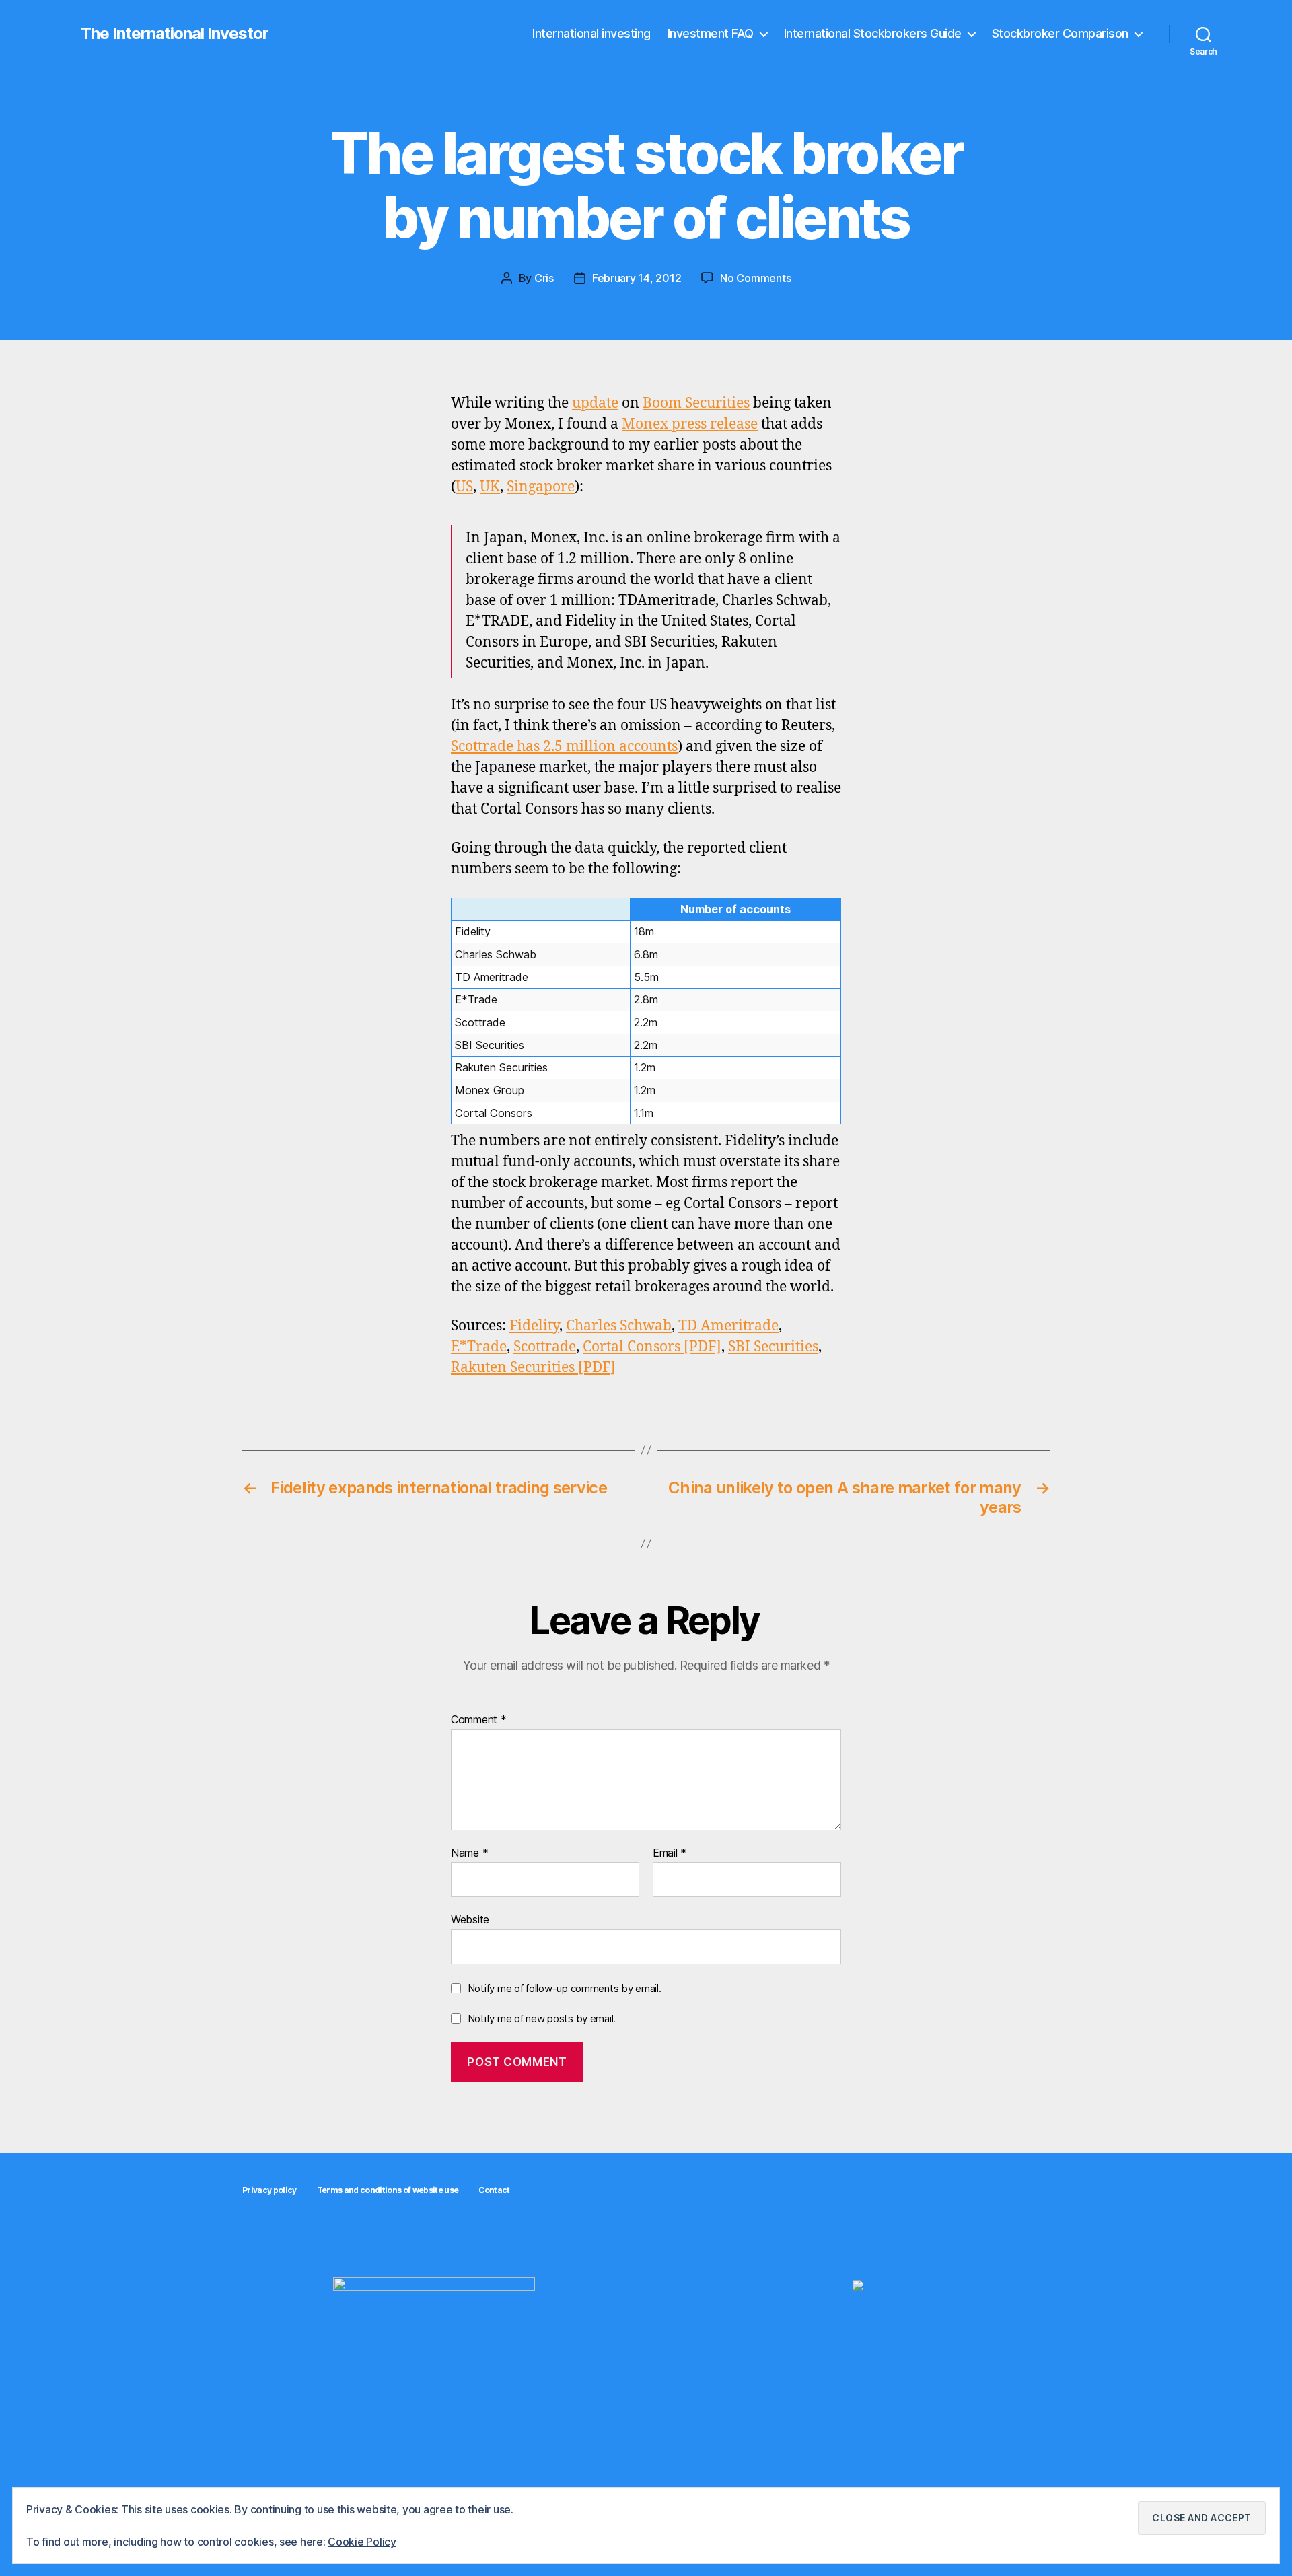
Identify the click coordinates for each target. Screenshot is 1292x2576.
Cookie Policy (362, 2542)
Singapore (541, 487)
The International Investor (175, 34)
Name (469, 1853)
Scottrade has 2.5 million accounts (564, 747)
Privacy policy (270, 2190)
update (595, 403)
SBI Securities (773, 1347)
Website (470, 1919)
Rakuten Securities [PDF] (533, 1368)
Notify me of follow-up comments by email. (565, 1988)
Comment (479, 1720)
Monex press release (690, 424)
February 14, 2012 (637, 278)
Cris (544, 278)
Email (670, 1853)
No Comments (755, 278)
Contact (494, 2190)
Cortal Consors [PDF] (652, 1347)
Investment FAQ (711, 33)
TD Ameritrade (728, 1326)
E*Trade (479, 1347)
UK (490, 487)
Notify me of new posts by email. (542, 2018)
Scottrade (545, 1347)
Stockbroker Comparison (1060, 33)
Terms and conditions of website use (388, 2190)
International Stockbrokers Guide (873, 33)
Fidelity (534, 1326)
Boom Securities (696, 403)
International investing (591, 33)
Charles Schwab (619, 1326)
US (464, 487)
